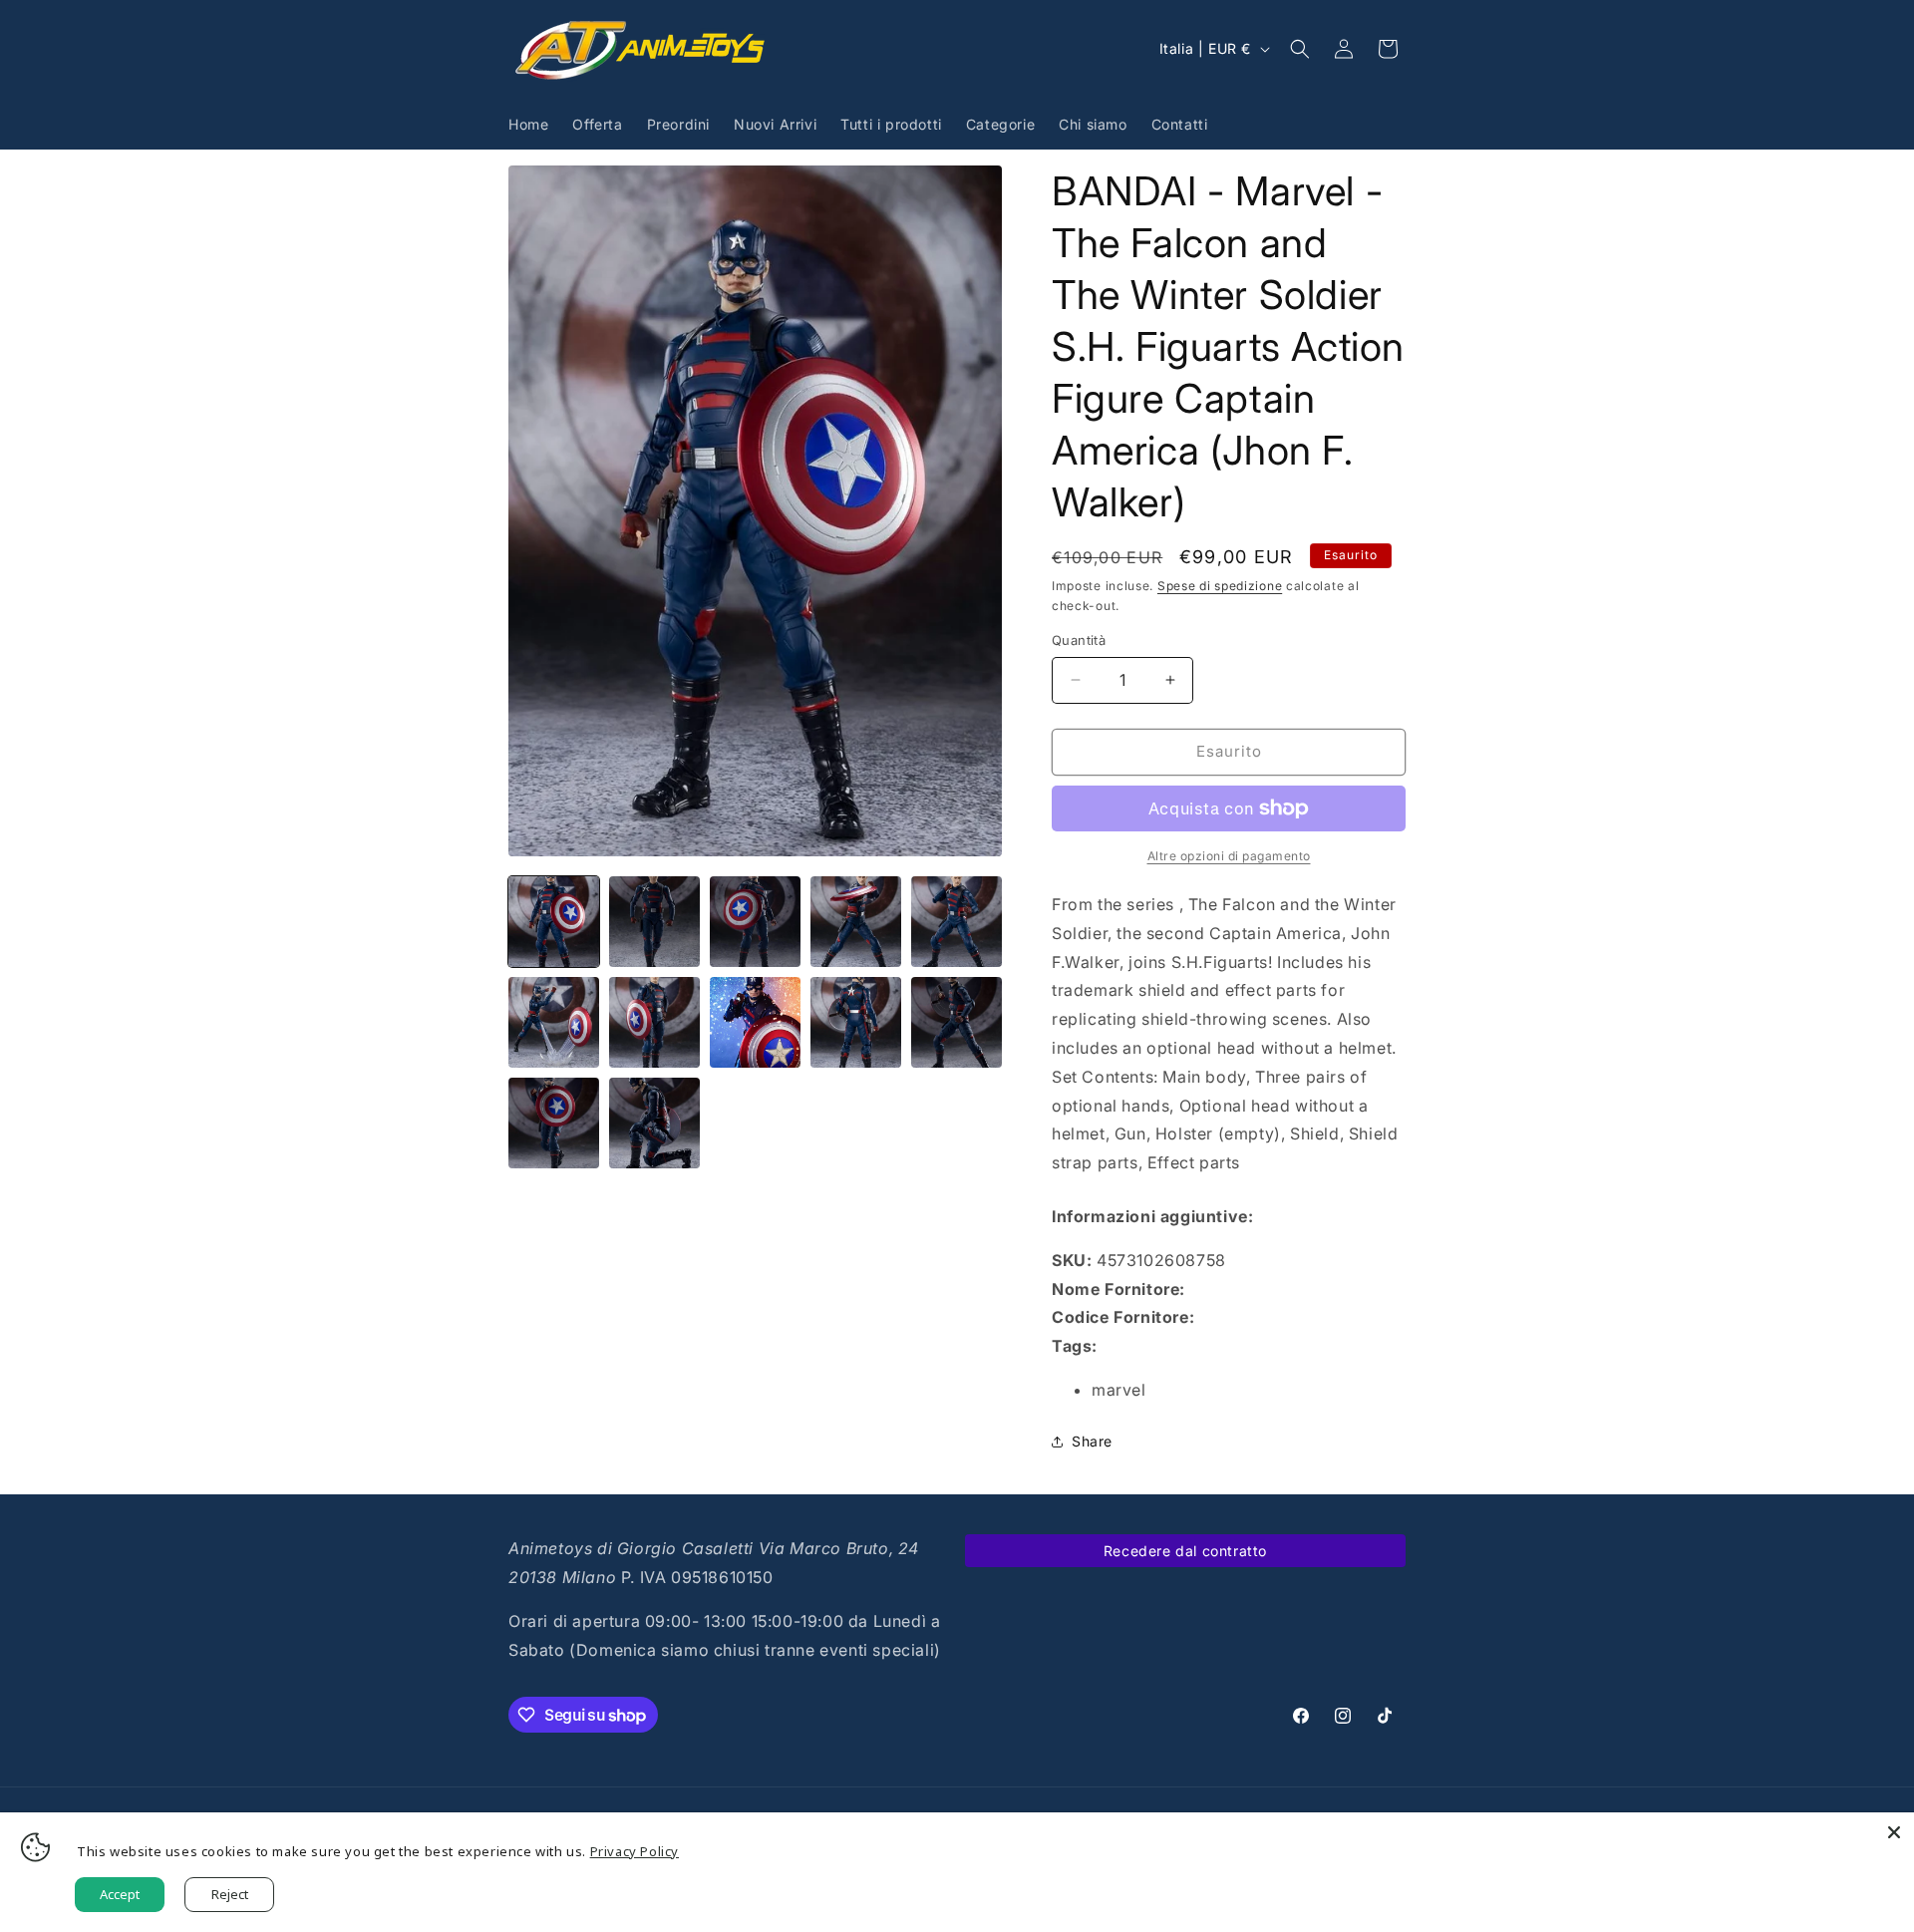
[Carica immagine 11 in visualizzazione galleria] (554, 1123)
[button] (1300, 49)
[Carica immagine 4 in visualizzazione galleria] (856, 922)
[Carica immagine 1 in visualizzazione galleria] (554, 922)
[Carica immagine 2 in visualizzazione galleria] (654, 922)
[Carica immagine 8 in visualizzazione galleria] (755, 1022)
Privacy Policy (635, 1851)
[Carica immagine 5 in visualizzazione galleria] (957, 922)
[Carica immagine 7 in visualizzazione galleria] (654, 1022)
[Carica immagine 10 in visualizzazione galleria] (957, 1022)
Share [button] (1092, 1441)
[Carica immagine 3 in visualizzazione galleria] (755, 922)
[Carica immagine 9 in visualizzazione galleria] (856, 1022)
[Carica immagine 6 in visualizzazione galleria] (554, 1022)
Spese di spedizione (1220, 586)
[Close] (1894, 1832)
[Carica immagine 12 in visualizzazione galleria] (654, 1123)
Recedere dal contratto (1185, 1551)
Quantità (1079, 640)
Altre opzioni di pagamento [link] (1229, 856)
